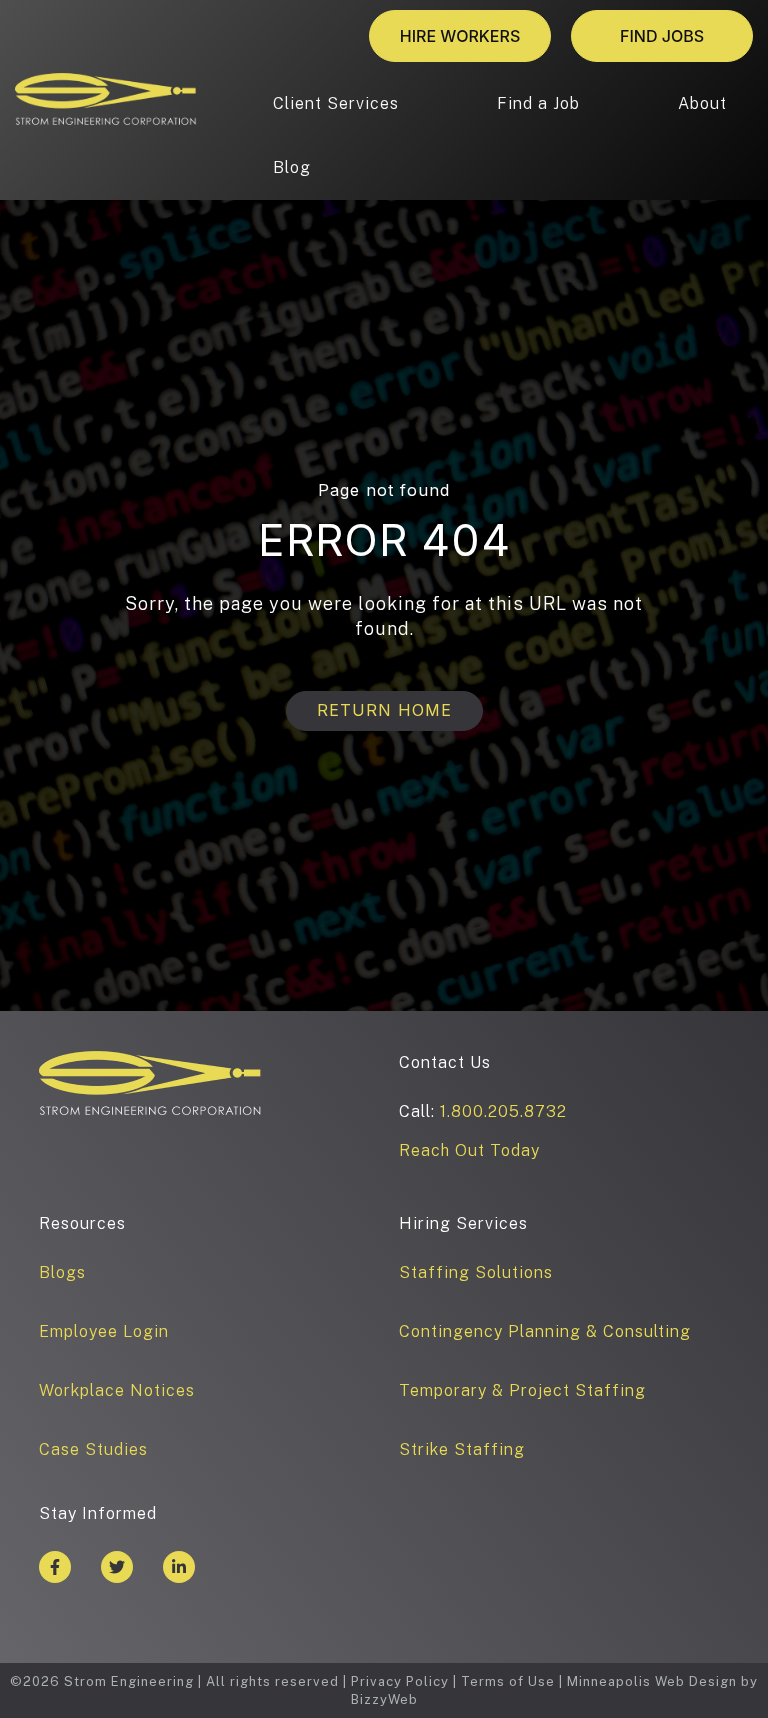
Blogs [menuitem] (62, 1272)
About (702, 103)
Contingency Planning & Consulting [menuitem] (545, 1331)
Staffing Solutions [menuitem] (476, 1272)
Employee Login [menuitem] (104, 1331)
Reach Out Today (469, 1150)
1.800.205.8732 (503, 1111)
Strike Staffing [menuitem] (462, 1449)
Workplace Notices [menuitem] (117, 1390)
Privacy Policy (400, 1681)
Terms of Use (508, 1681)
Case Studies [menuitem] (93, 1449)
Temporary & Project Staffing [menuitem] (522, 1390)
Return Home (384, 710)
